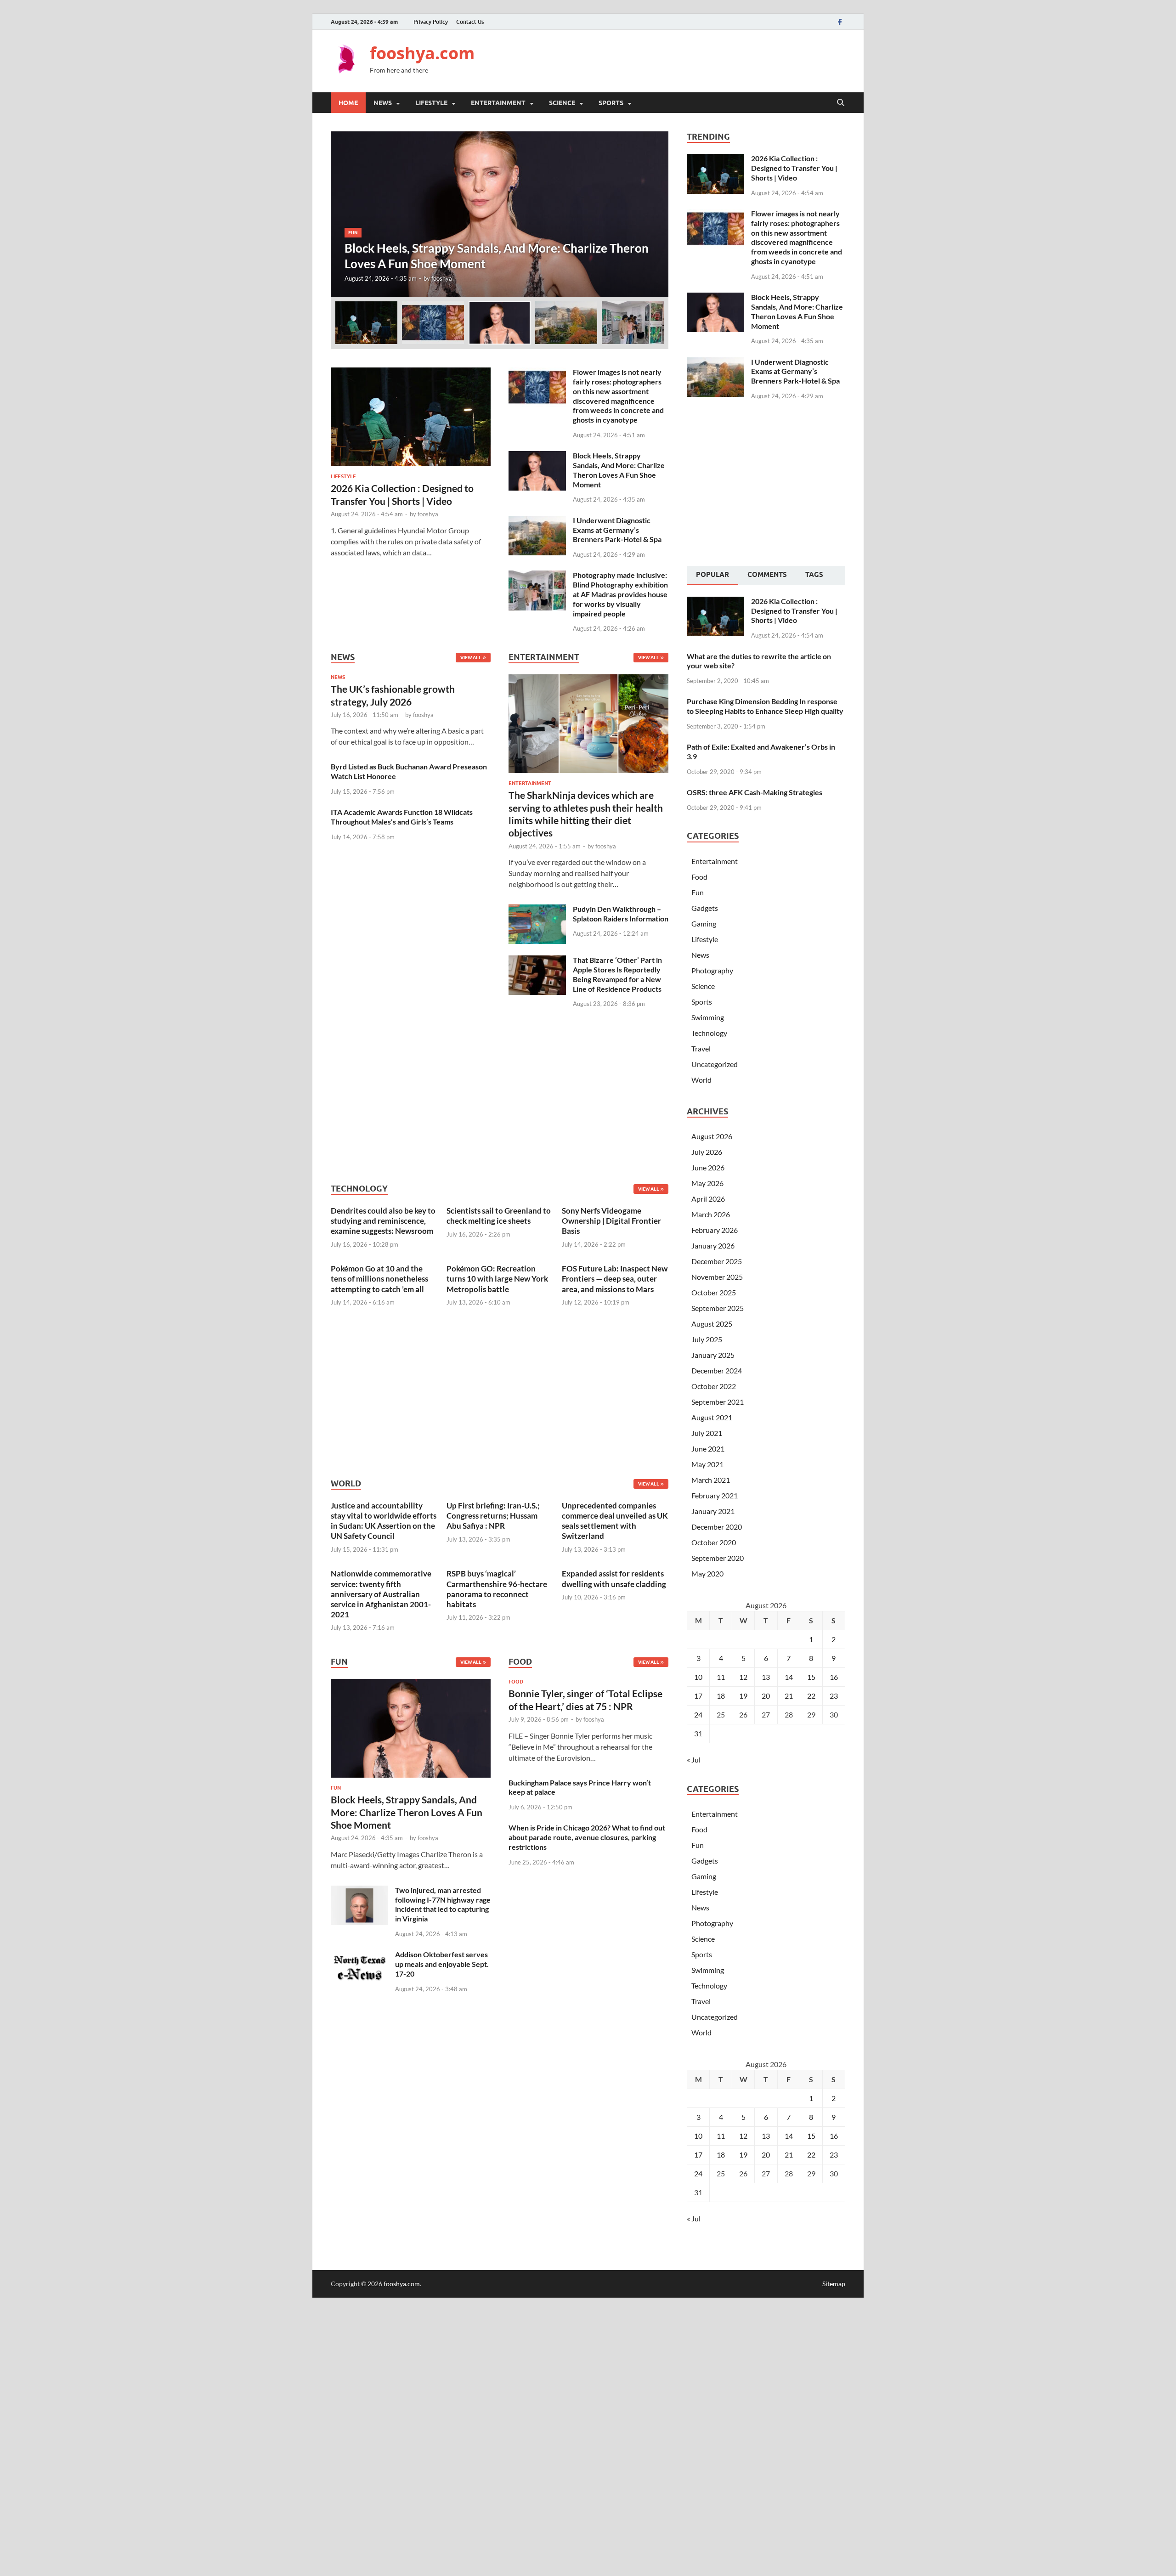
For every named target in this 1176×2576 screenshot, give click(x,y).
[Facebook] (840, 22)
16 (834, 1677)
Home (348, 103)
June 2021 (708, 1449)
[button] (654, 214)
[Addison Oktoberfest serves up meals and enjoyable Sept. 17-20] (359, 1955)
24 (698, 1715)
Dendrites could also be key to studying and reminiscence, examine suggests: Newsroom (383, 1221)
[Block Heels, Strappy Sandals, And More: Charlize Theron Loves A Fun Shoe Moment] (500, 214)
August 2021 (712, 1417)
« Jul (694, 1760)
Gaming (704, 924)
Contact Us (470, 22)
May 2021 (707, 1464)
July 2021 (707, 1433)
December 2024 (717, 1370)
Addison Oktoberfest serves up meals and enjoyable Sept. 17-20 (442, 1964)
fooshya (442, 278)
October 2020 (714, 1542)
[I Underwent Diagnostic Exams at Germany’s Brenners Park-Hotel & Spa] (537, 521)
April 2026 (708, 1199)
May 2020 (707, 1573)
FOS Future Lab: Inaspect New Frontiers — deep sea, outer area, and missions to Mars (615, 1279)
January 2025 (713, 1355)
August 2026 (712, 1136)
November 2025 (717, 1277)
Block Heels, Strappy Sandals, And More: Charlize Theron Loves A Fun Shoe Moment (619, 470)
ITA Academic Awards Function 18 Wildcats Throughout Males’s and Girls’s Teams (402, 817)
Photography (712, 970)
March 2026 (711, 1214)
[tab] (712, 576)
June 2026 (708, 1167)
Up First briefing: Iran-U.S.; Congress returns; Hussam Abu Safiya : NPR (493, 1516)
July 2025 (707, 1339)
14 (789, 1677)
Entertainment (498, 103)
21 (789, 1696)
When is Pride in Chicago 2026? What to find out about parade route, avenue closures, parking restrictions (587, 1837)
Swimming (708, 1017)
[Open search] (841, 103)
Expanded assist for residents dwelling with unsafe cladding (614, 1579)
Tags (814, 575)
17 (698, 1696)
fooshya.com (422, 53)
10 (698, 1677)
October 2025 (714, 1292)
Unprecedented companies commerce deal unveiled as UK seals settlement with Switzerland (615, 1521)
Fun (353, 232)
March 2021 (711, 1480)
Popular (712, 575)
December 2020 (717, 1527)
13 (766, 1677)
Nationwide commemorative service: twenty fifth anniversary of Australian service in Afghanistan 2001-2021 (381, 1594)
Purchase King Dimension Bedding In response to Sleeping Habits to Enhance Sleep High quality (765, 706)
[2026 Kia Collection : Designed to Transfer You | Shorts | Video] (411, 373)
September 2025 (718, 1308)
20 (766, 1696)
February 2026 (715, 1230)
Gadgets (705, 908)
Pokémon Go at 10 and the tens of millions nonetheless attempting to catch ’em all (379, 1279)
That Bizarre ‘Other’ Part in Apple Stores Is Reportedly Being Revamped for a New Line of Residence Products (617, 974)
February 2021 (715, 1495)
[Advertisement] (678, 60)
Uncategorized (715, 1064)
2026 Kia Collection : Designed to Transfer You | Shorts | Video (794, 168)
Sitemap (834, 2284)
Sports (611, 103)
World (701, 1080)
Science (562, 103)
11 (721, 1677)
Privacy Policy (431, 22)
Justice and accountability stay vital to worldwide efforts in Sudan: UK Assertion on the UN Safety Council (384, 1521)
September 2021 (718, 1402)
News (383, 103)
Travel (701, 1048)
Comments (767, 575)
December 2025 (717, 1261)
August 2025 (712, 1324)
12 (743, 1677)
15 (811, 1677)
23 (834, 1696)
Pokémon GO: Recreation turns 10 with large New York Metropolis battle (497, 1279)
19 (743, 1696)
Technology (709, 1033)
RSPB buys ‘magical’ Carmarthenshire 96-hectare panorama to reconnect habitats (497, 1589)
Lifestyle (431, 103)
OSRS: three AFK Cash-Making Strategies (755, 792)
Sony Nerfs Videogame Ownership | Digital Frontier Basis (611, 1221)
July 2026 (707, 1152)
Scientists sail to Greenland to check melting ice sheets (499, 1216)
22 (811, 1696)
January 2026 (713, 1246)
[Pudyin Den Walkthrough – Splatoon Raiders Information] (537, 910)
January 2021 (713, 1511)
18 (721, 1696)
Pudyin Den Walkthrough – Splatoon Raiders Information (621, 914)
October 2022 (714, 1386)
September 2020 (718, 1558)
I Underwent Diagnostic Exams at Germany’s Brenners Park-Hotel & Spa (617, 530)
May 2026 (707, 1183)
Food (516, 1682)
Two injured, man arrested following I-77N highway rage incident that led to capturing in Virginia (443, 1904)
